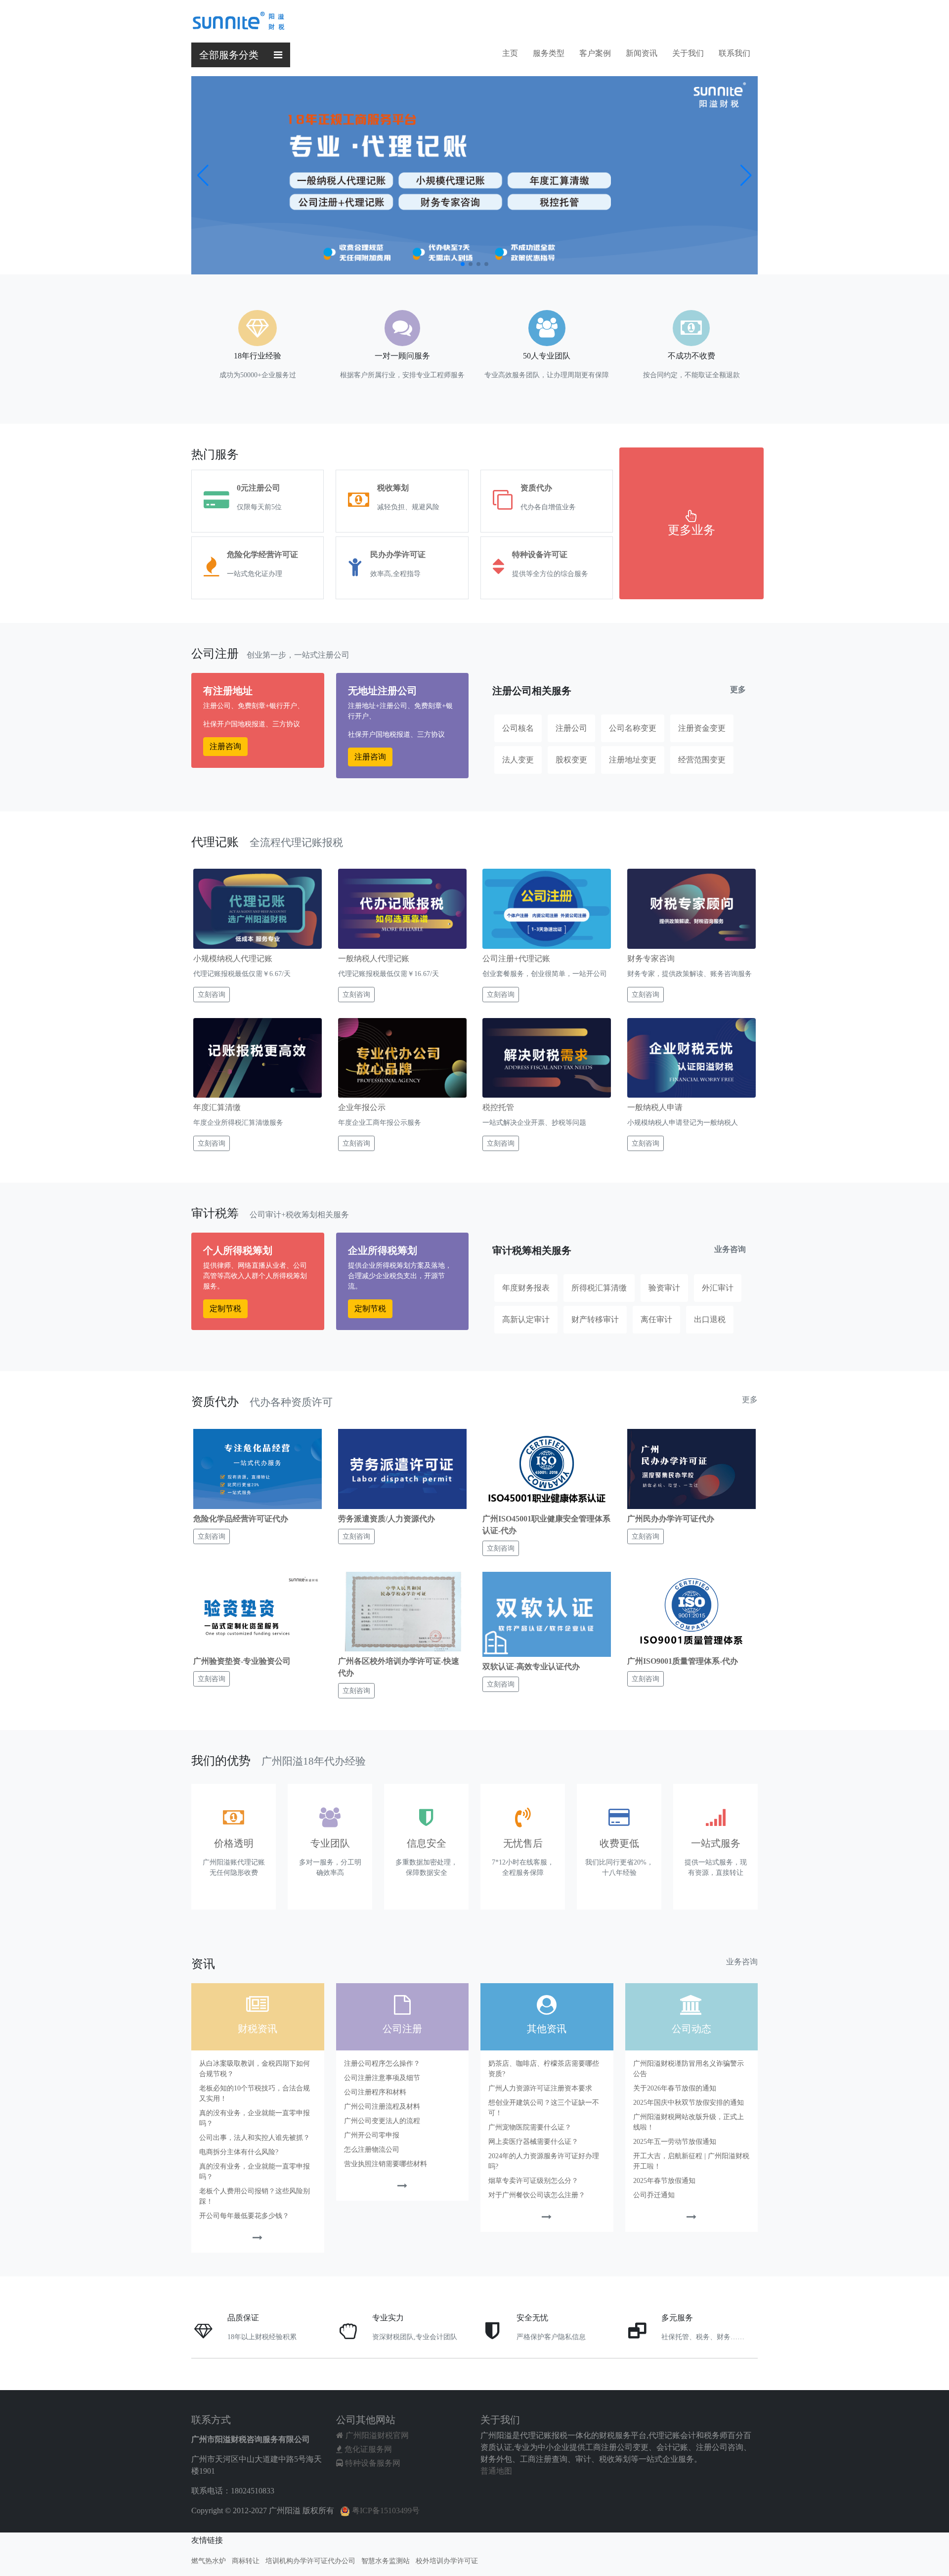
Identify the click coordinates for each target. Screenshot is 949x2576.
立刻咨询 (212, 995)
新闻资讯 (642, 53)
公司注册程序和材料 (375, 2092)
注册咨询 (225, 746)
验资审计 (664, 1288)
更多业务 (691, 530)
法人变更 (518, 760)
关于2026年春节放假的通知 (675, 2088)
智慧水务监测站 (386, 2561)
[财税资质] (258, 2239)
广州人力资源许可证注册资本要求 (540, 2088)
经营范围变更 (702, 760)
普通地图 (496, 2471)
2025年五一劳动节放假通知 (675, 2142)
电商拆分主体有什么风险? (239, 2152)
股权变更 (571, 760)
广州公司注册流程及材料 (382, 2107)
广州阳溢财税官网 (376, 2435)
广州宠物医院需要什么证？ (530, 2127)
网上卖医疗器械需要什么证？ (533, 2142)
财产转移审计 (595, 1319)
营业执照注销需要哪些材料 (386, 2164)
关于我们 (688, 53)
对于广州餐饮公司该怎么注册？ (537, 2195)
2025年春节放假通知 (664, 2181)
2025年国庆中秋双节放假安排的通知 (689, 2103)
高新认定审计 (526, 1319)
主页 (510, 53)
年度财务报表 (526, 1288)
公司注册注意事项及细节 (382, 2078)
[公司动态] (691, 2218)
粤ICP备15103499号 (385, 2510)
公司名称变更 (633, 728)
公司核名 (518, 728)
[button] (463, 264)
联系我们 (734, 53)
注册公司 (571, 728)
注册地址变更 (633, 760)
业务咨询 (730, 1249)
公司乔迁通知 (654, 2195)
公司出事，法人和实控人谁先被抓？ (255, 2138)
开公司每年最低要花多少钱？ (244, 2216)
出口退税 (710, 1319)
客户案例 (595, 53)
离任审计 (656, 1319)
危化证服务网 (367, 2449)
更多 (738, 689)
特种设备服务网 (372, 2463)
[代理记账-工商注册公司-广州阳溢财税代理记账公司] (238, 19)
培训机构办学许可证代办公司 (310, 2561)
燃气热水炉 (209, 2561)
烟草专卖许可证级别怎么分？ (533, 2181)
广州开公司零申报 (372, 2135)
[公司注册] (402, 2187)
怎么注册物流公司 (372, 2150)
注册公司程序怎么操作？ (382, 2064)
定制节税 (225, 1309)
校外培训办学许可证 (447, 2561)
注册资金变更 (702, 728)
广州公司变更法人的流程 (382, 2121)
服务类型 (549, 53)
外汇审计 (718, 1288)
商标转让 (246, 2561)
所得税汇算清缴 (599, 1288)
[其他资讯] (547, 2218)
